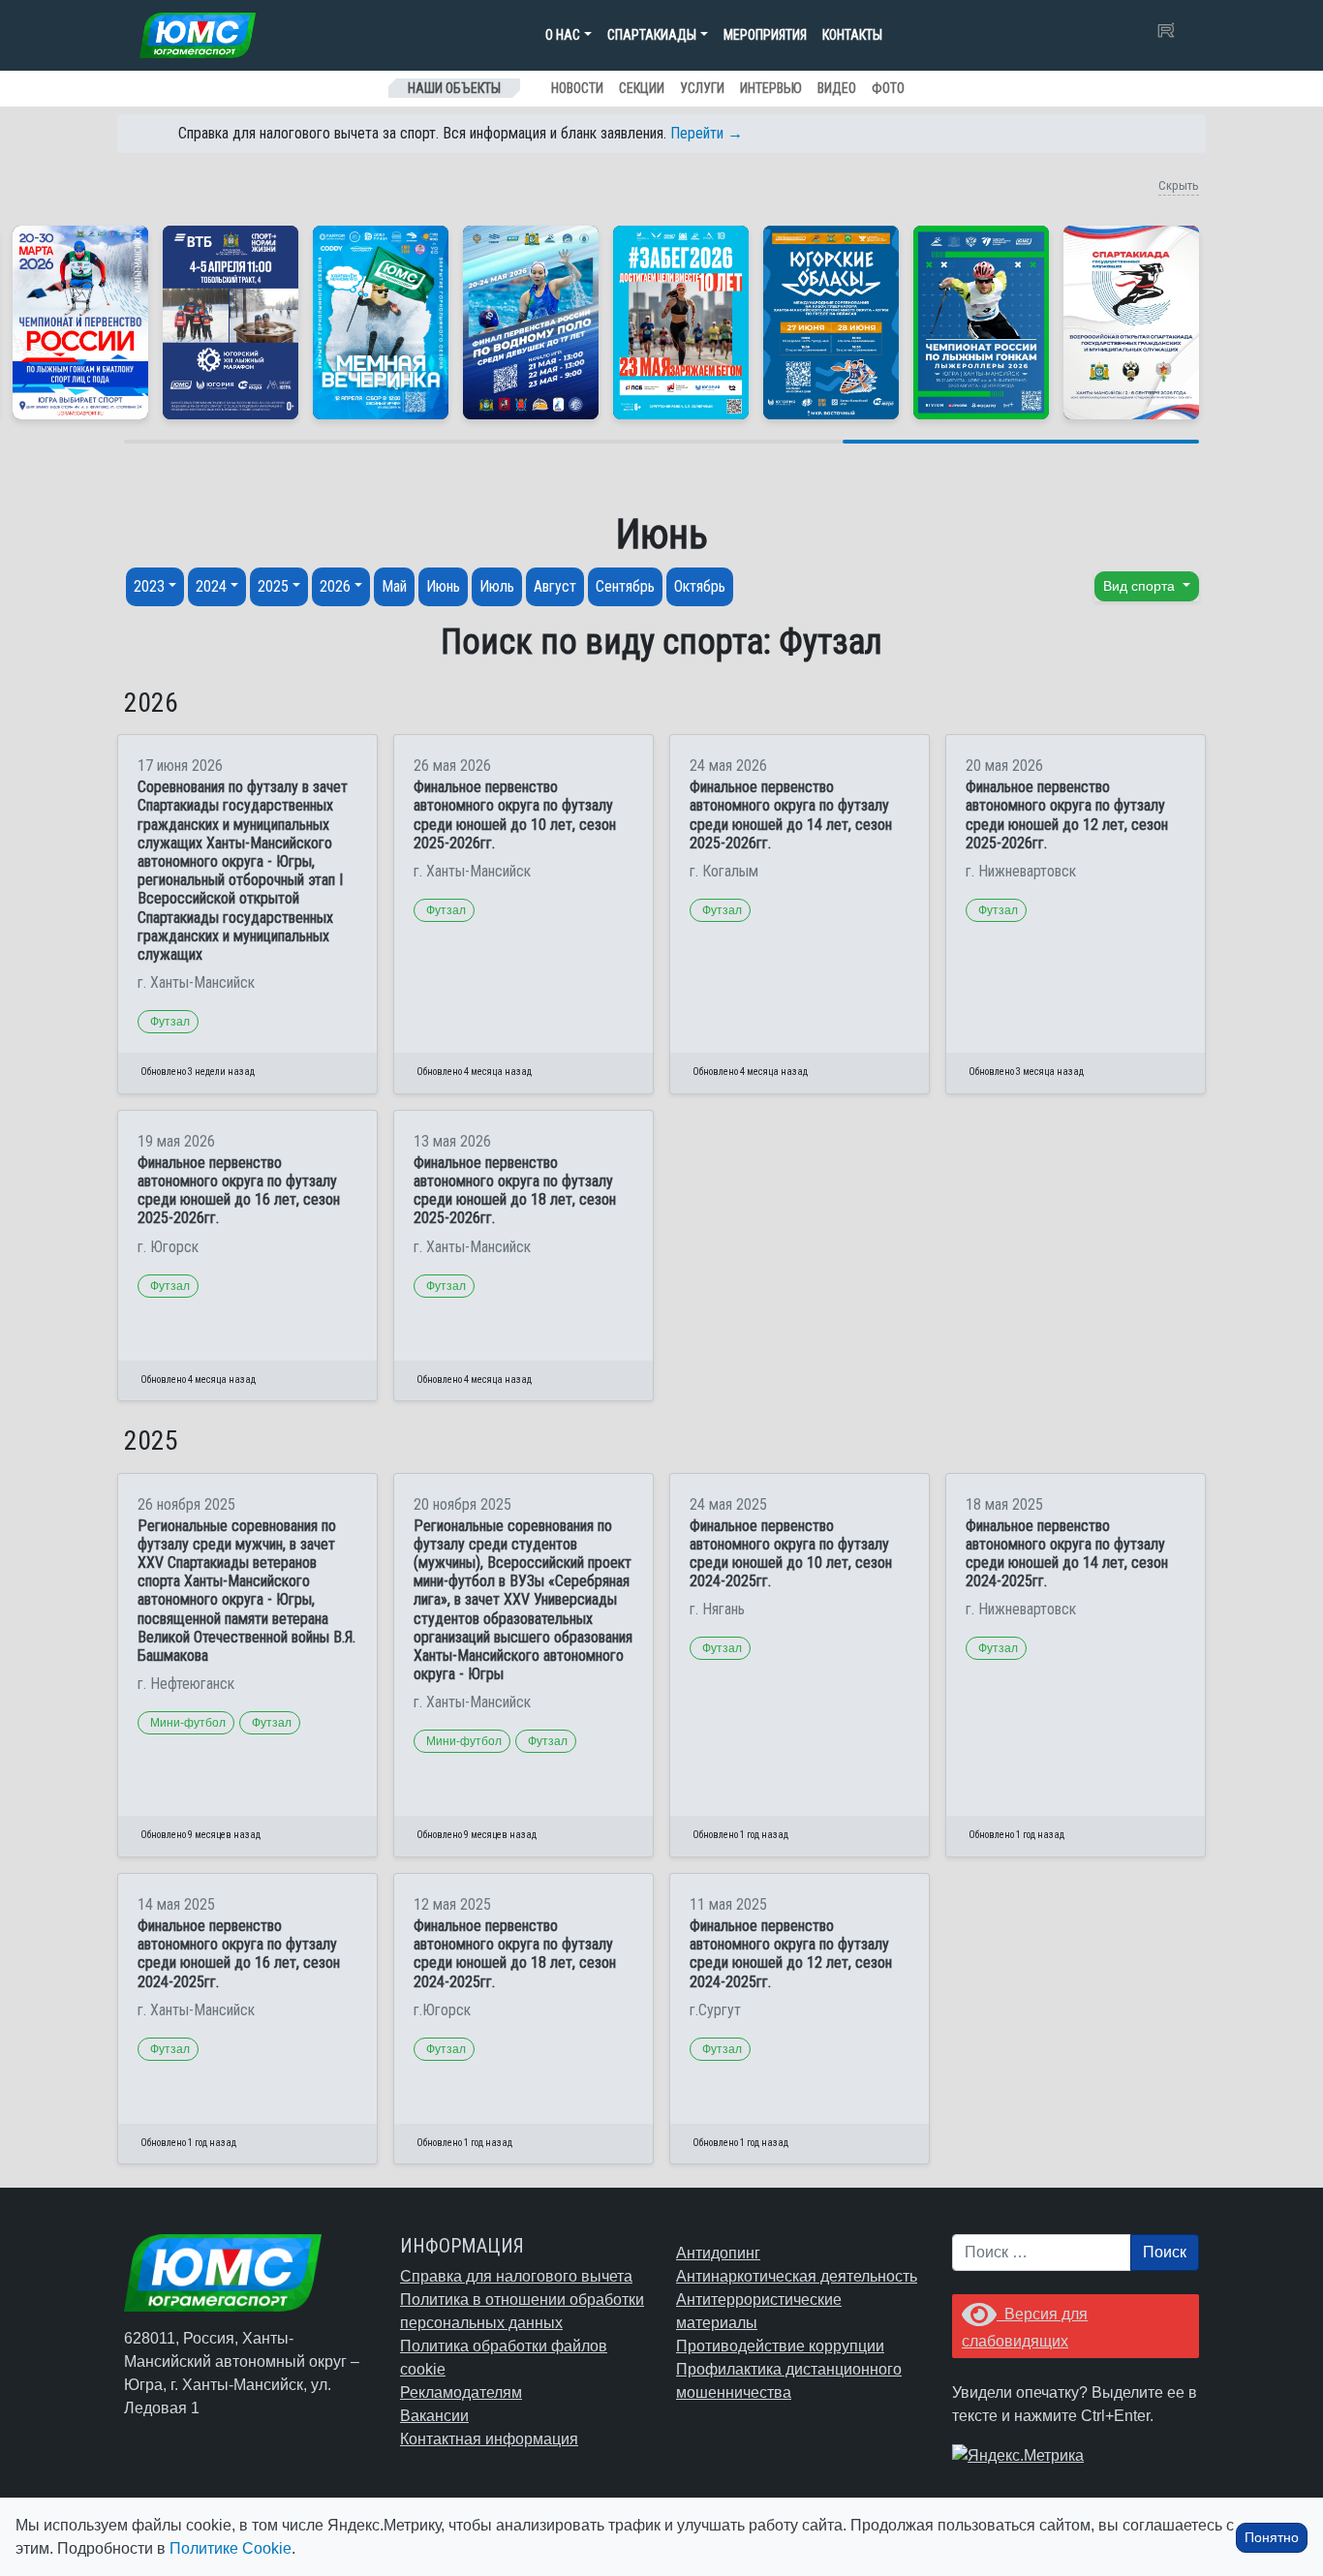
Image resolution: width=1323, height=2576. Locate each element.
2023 (149, 586)
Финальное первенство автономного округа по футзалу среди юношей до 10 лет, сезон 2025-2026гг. (515, 815)
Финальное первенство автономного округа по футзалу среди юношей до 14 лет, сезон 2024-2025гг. (1067, 1554)
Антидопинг (718, 2253)
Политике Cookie (231, 2548)
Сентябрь (625, 586)
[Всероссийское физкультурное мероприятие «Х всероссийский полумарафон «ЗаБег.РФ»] (681, 322)
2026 (335, 586)
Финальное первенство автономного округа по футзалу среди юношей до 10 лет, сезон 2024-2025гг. (791, 1554)
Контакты (852, 35)
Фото (888, 88)
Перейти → (707, 133)
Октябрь (700, 586)
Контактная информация (489, 2439)
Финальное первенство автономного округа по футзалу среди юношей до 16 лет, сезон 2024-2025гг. (239, 1954)
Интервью (771, 88)
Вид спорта (1141, 586)
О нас (563, 35)
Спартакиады (652, 35)
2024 (211, 586)
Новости (577, 88)
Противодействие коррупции (780, 2346)
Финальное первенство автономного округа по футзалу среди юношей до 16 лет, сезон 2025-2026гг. (239, 1191)
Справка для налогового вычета (516, 2276)
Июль (497, 586)
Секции (642, 88)
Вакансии (434, 2416)
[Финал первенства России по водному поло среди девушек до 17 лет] (531, 322)
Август (555, 586)
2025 (273, 586)
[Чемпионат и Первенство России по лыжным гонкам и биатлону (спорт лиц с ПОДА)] (80, 322)
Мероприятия (765, 35)
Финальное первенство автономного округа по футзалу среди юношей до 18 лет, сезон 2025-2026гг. (515, 1191)
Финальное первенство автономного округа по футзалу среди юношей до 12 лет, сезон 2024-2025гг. (791, 1954)
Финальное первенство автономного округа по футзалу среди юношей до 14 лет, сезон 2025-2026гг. (791, 815)
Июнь (443, 586)
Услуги (702, 88)
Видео (837, 88)
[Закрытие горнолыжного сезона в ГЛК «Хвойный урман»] (381, 322)
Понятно (1272, 2537)
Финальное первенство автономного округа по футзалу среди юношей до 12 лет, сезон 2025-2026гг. (1067, 815)
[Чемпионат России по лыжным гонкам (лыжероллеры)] (981, 322)
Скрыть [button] (1179, 185)
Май (394, 586)
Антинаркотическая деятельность (797, 2276)
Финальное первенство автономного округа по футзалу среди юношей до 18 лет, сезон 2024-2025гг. (515, 1954)
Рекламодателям (461, 2392)
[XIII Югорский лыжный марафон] (231, 322)
